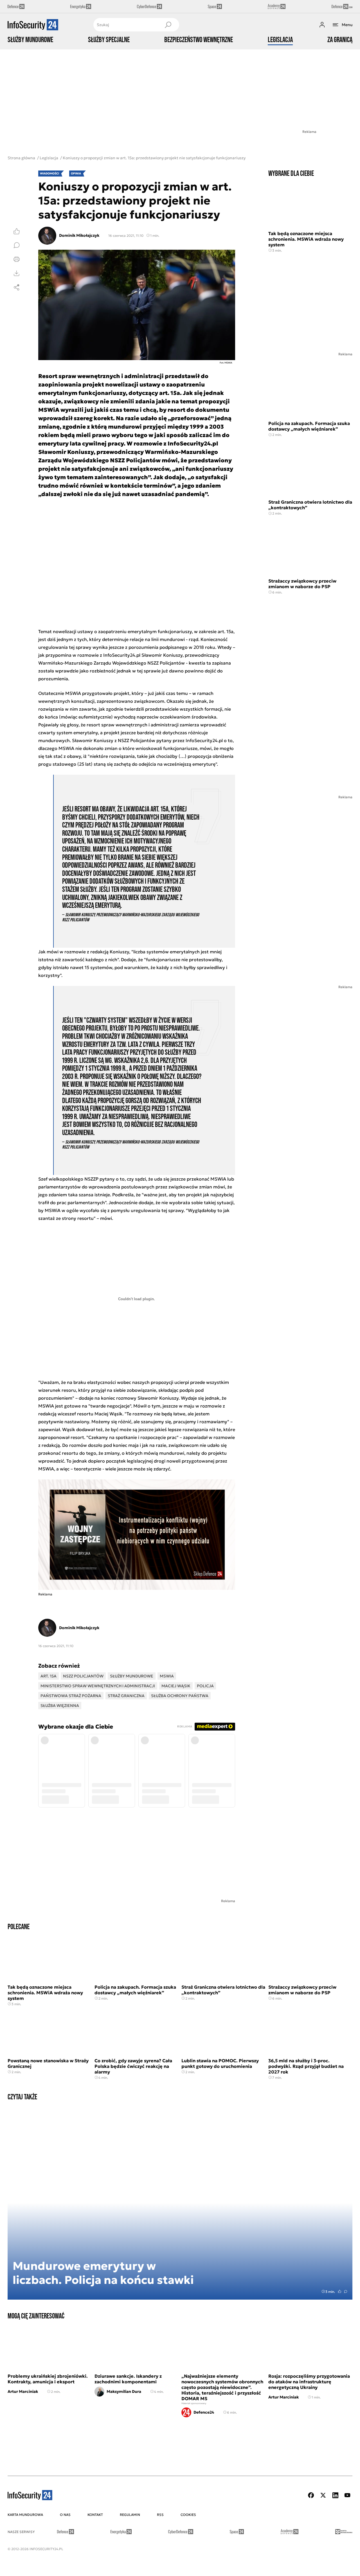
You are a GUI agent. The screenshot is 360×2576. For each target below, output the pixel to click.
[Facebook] (311, 2495)
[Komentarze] (17, 245)
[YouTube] (347, 2495)
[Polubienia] (17, 231)
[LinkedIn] (335, 2495)
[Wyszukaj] (168, 25)
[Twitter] (323, 2495)
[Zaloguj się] (322, 25)
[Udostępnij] (17, 287)
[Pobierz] (17, 273)
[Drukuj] (17, 259)
